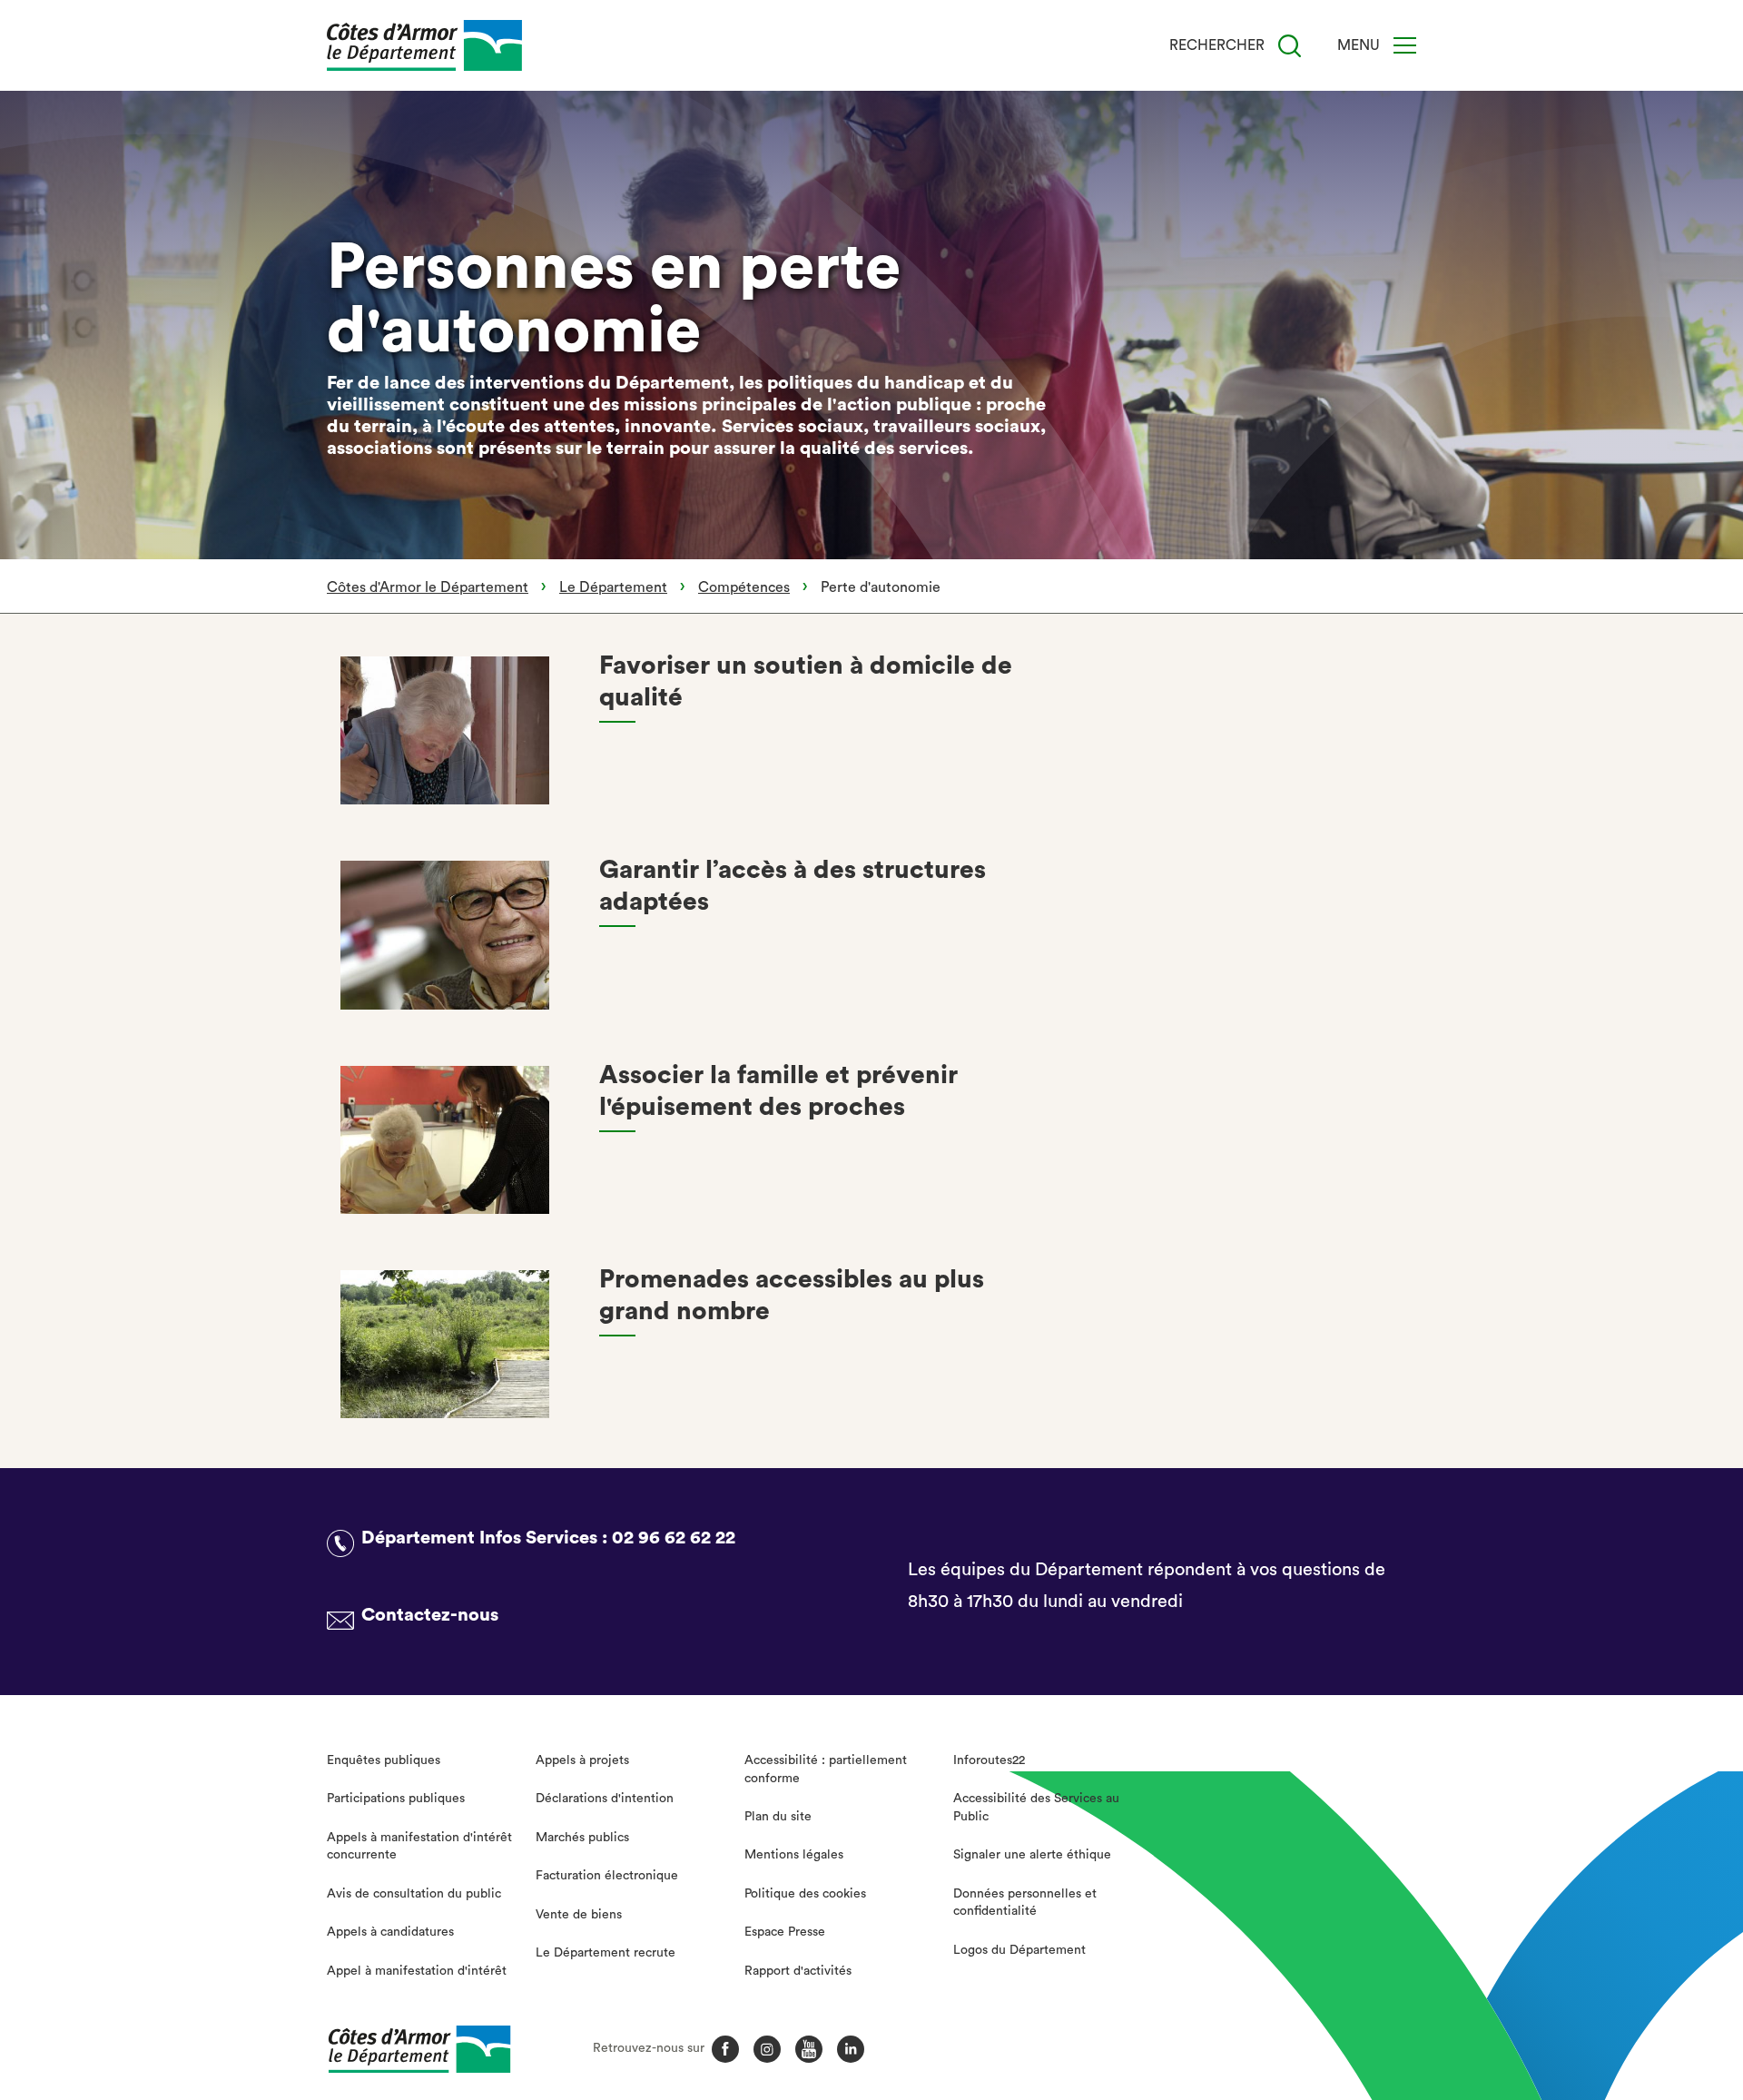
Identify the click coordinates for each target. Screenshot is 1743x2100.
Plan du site (778, 1817)
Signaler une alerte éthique (1032, 1855)
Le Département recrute (606, 1953)
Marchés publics (582, 1838)
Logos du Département (1019, 1950)
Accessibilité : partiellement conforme (826, 1770)
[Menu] (1405, 45)
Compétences (744, 587)
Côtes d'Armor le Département (428, 587)
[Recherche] (1290, 46)
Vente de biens (579, 1915)
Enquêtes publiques (384, 1760)
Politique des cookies (805, 1894)
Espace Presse (785, 1932)
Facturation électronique (607, 1876)
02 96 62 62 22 (674, 1538)
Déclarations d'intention (605, 1799)
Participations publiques (396, 1799)
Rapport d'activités (798, 1971)
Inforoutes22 (989, 1760)
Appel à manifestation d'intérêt (417, 1971)
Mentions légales (794, 1855)
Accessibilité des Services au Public (1036, 1808)
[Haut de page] (1603, 1987)
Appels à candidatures (390, 1932)
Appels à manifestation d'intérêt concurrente (419, 1847)
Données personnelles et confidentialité (1025, 1903)
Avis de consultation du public (414, 1894)
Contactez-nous (430, 1615)
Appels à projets (582, 1760)
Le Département (613, 587)
